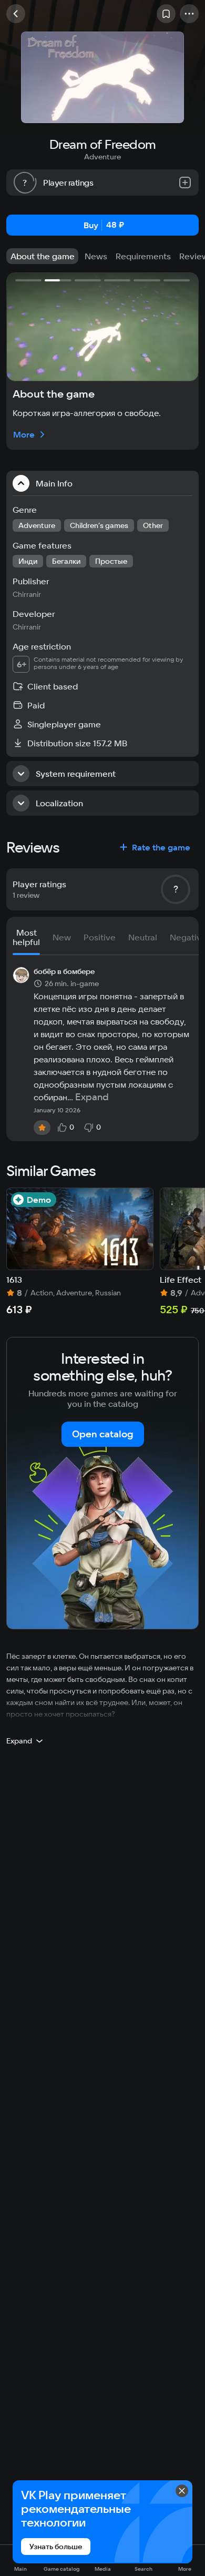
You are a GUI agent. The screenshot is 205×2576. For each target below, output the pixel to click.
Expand (92, 1097)
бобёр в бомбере (64, 972)
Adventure (102, 157)
